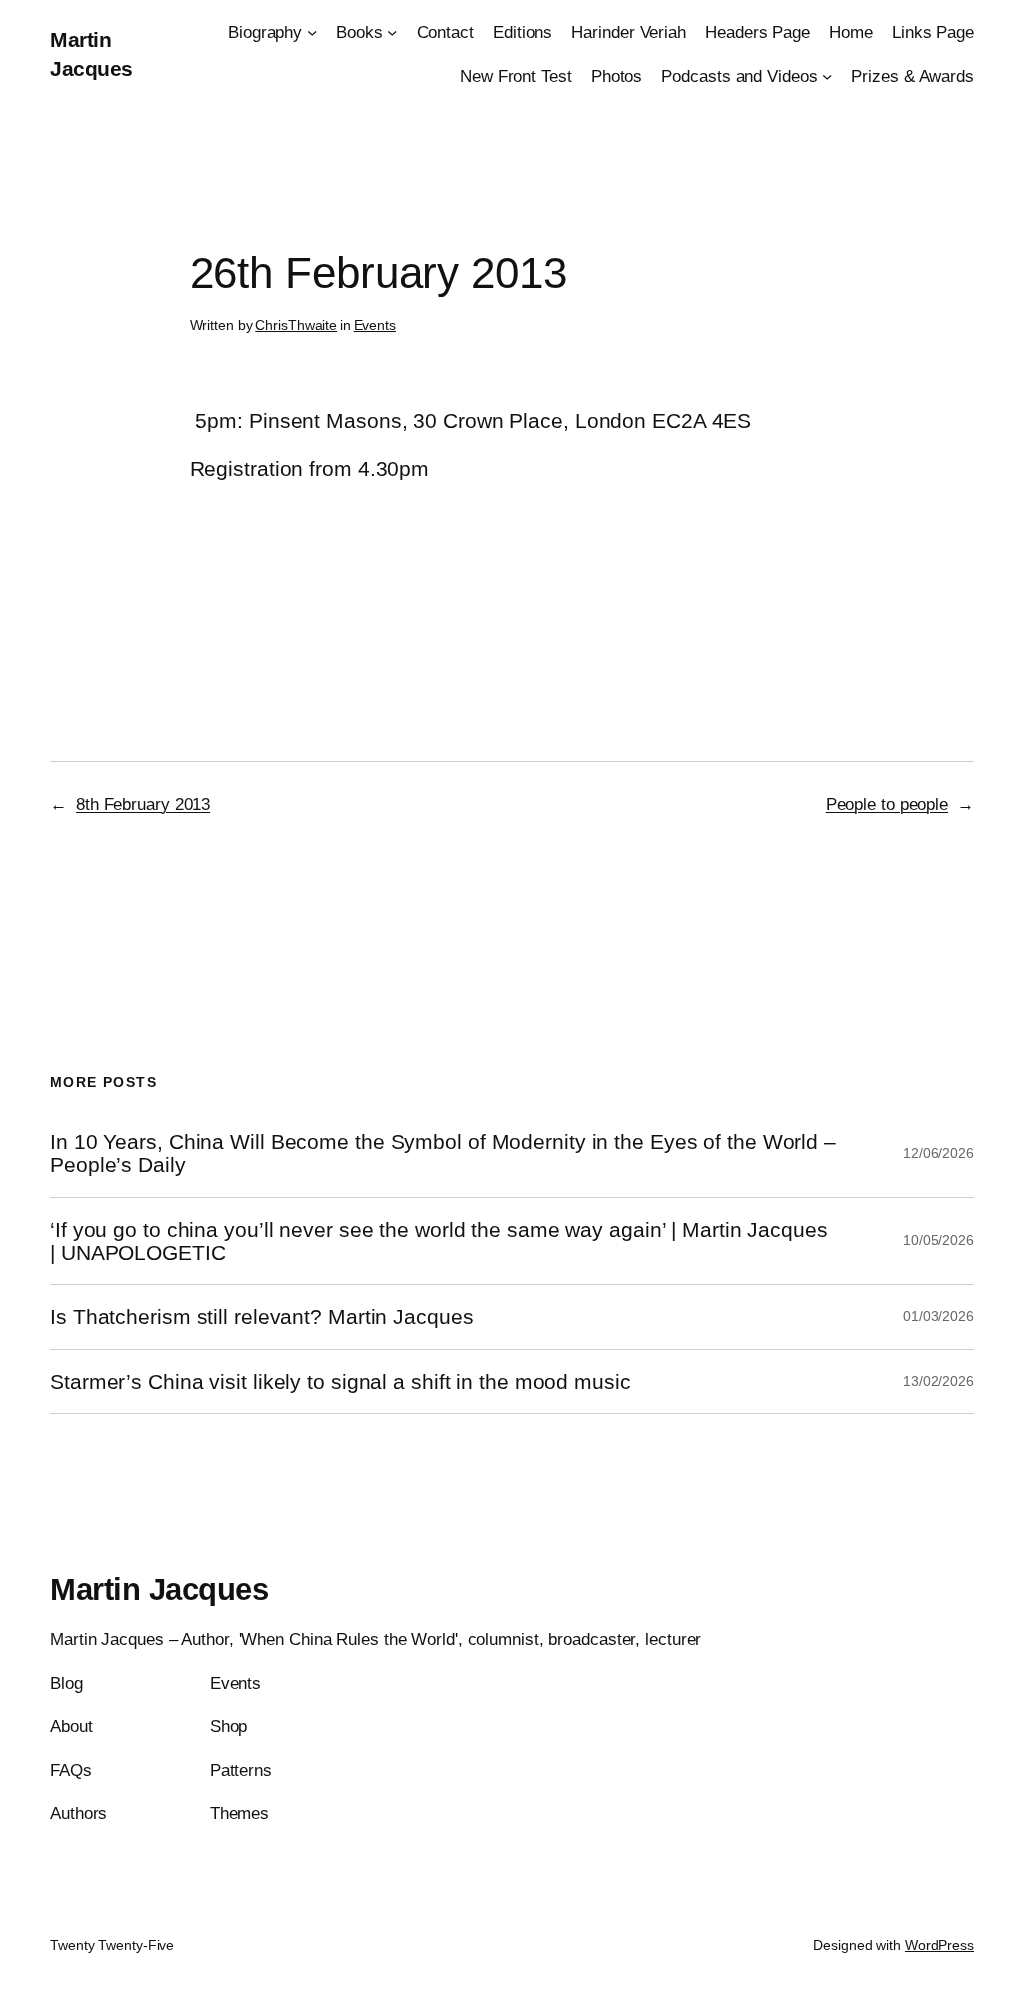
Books (359, 32)
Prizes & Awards (912, 76)
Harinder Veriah (628, 32)
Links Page (933, 32)
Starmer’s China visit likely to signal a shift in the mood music (340, 1381)
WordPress (939, 1945)
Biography (265, 32)
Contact (445, 32)
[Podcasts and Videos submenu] (827, 75)
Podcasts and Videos (739, 76)
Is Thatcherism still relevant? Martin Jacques (262, 1316)
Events (375, 325)
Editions (522, 32)
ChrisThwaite (296, 325)
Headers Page (757, 32)
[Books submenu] (392, 32)
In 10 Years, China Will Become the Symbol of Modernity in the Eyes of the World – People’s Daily (443, 1153)
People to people (887, 804)
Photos (616, 76)
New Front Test (516, 76)
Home (851, 32)
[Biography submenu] (312, 32)
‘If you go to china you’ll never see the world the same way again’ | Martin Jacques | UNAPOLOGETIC (439, 1241)
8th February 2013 (143, 804)
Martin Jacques (159, 1589)
